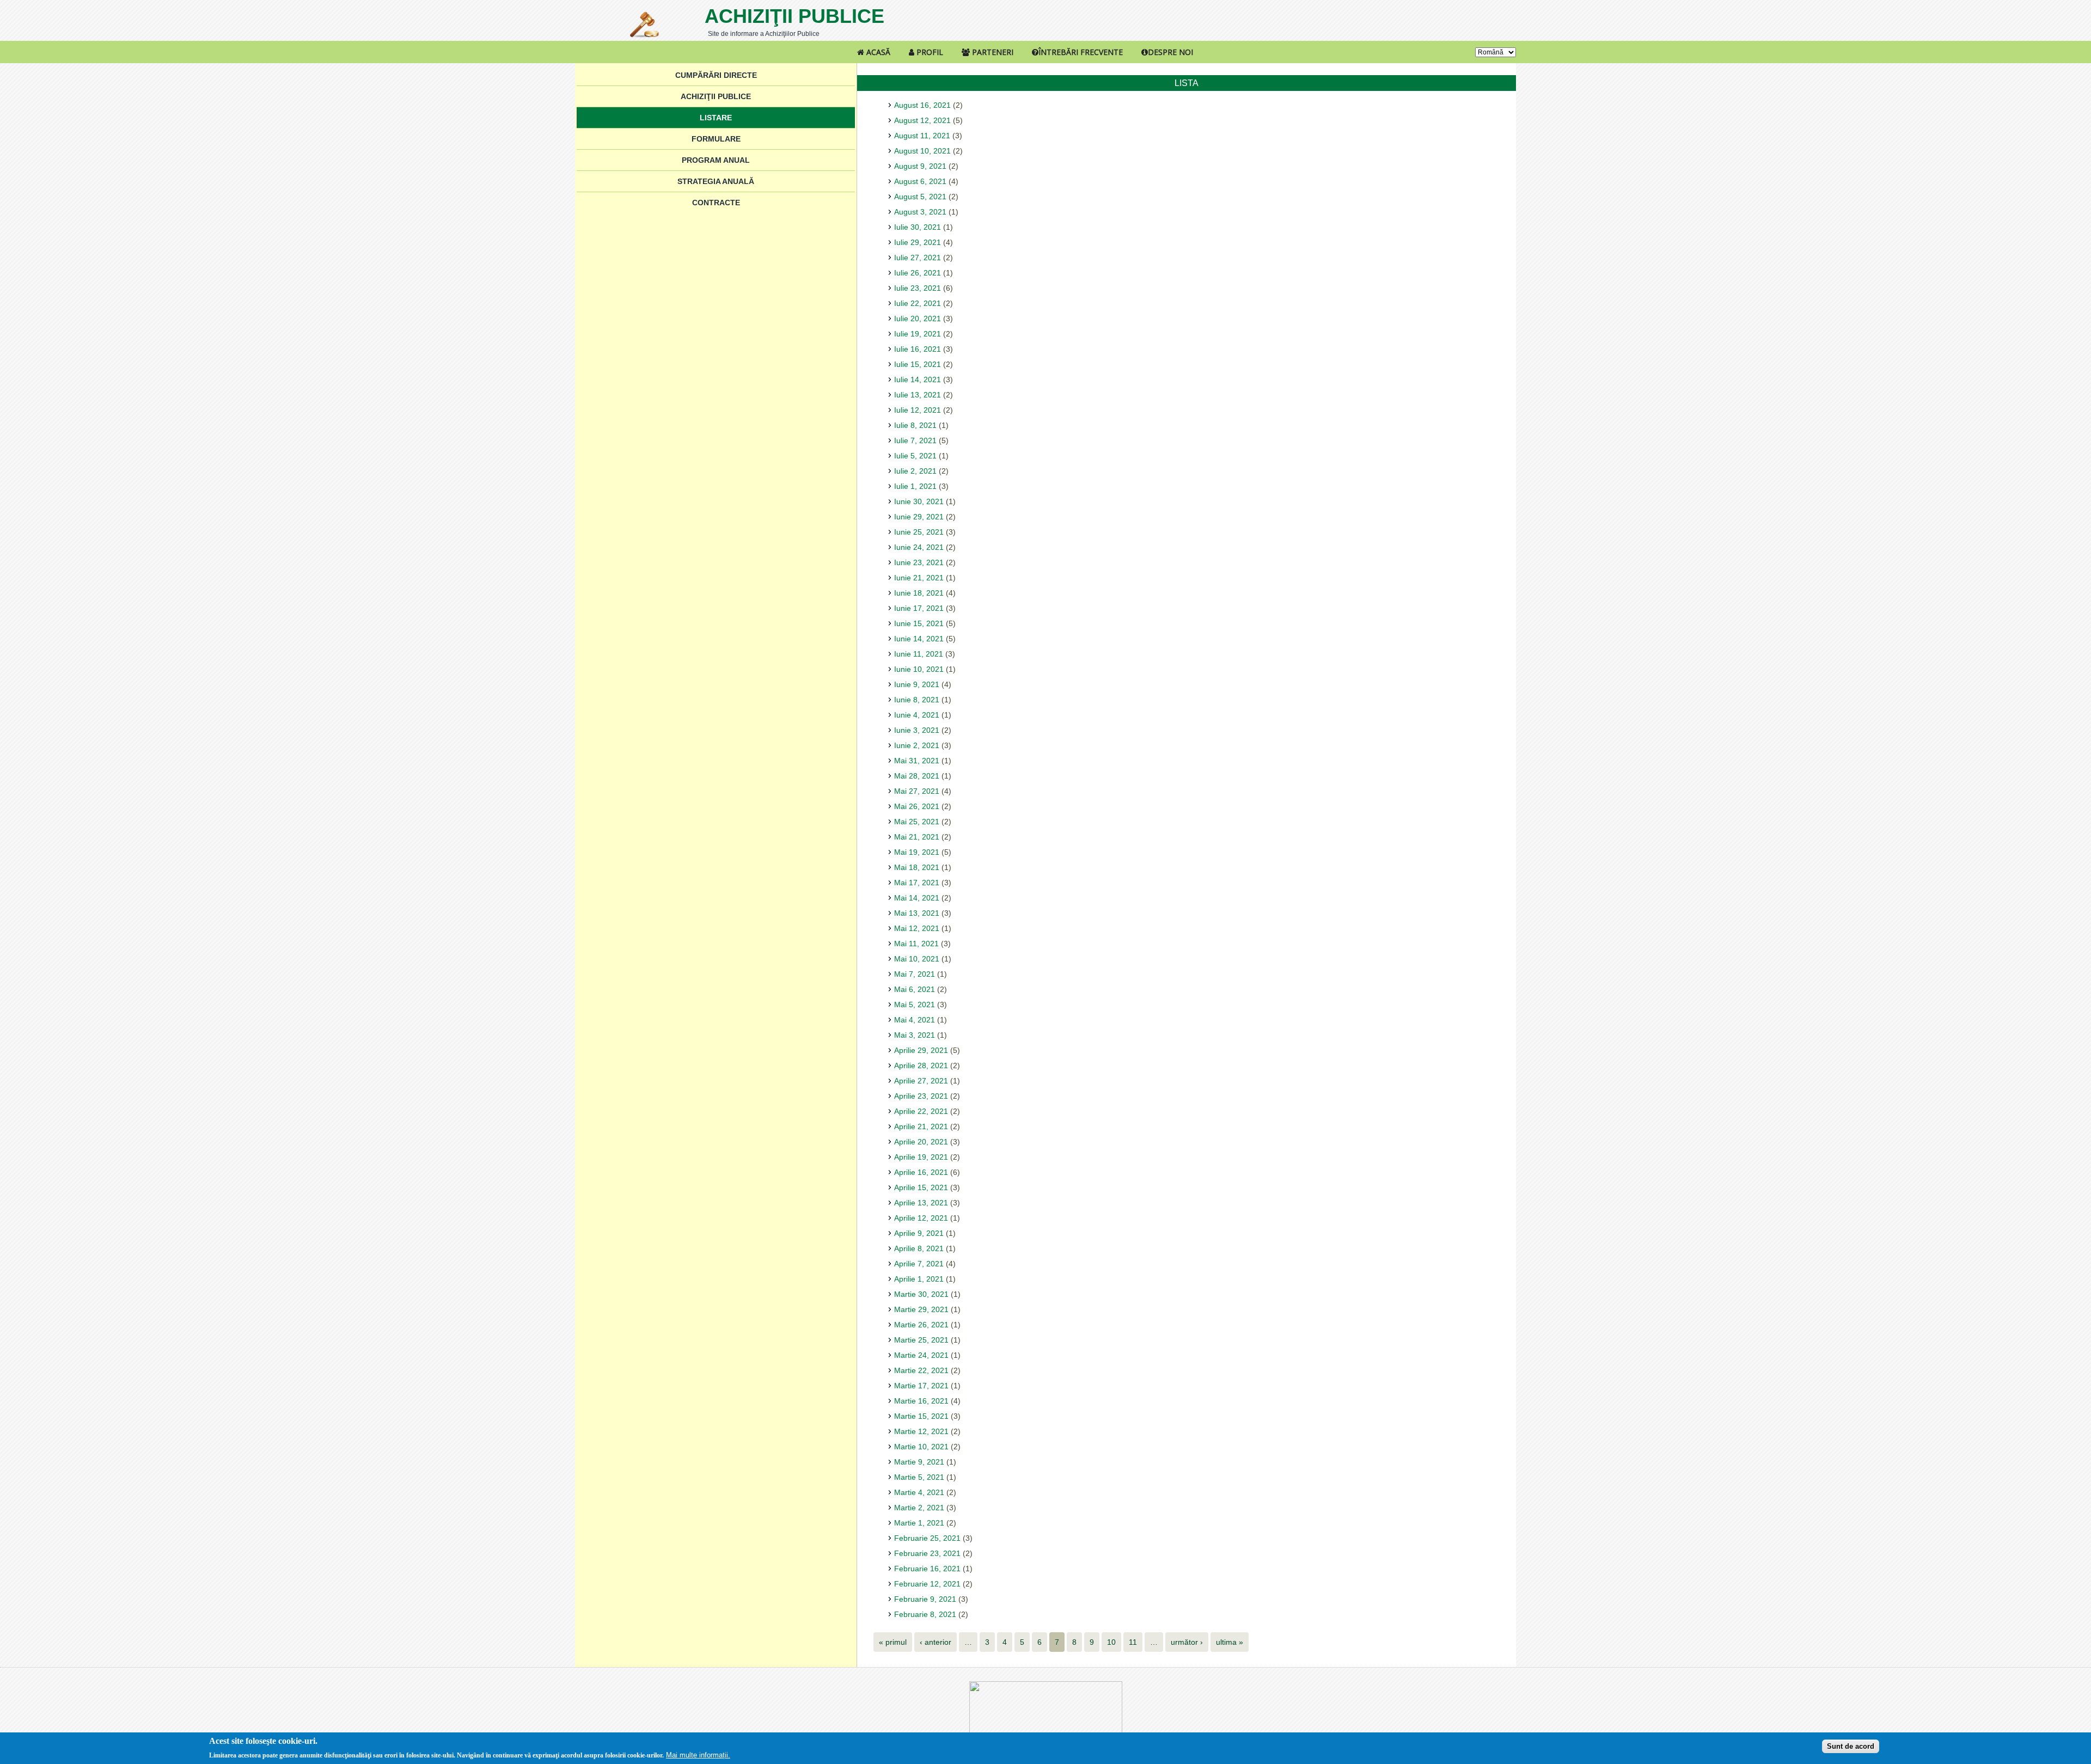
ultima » (1230, 1642)
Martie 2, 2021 (919, 1508)
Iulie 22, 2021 (918, 303)
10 (1111, 1642)
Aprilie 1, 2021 (919, 1279)
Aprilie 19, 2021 (921, 1157)
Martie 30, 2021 (921, 1294)
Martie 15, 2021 (921, 1416)
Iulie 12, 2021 (918, 410)
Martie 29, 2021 (921, 1309)
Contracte (716, 203)
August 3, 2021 (920, 212)
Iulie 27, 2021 (918, 258)
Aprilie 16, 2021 (921, 1172)
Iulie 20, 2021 (918, 318)
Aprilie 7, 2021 (919, 1264)
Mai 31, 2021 (917, 761)
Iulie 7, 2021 (915, 440)
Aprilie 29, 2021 (921, 1050)
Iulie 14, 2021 (918, 379)
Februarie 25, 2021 (927, 1538)
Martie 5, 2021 (919, 1477)
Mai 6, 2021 (915, 989)
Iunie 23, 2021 (919, 562)
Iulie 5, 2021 (915, 456)
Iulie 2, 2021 (915, 471)
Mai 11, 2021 (916, 944)
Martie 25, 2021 (921, 1340)
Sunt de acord (1851, 1746)
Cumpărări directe (716, 75)
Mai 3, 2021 (915, 1035)
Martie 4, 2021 (919, 1492)
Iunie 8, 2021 (917, 700)
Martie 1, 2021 (919, 1523)
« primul (893, 1642)
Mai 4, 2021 (915, 1020)
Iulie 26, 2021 (918, 273)
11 (1133, 1642)
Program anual (716, 160)
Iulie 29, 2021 (918, 242)
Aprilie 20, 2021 (921, 1142)
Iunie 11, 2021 (919, 654)
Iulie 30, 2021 (918, 227)
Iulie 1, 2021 (915, 486)
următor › (1187, 1642)
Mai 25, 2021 (917, 822)
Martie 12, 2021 (921, 1431)
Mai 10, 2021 (917, 959)
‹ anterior (936, 1642)
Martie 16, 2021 (921, 1401)
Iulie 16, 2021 (918, 349)
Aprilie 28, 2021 (921, 1065)
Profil (929, 52)
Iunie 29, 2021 (919, 517)
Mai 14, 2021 (917, 898)
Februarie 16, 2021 (927, 1569)
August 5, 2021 (920, 197)
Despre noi (1170, 52)
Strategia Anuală (716, 181)
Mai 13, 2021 (917, 913)
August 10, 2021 (922, 151)
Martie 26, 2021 (921, 1325)
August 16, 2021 (922, 105)
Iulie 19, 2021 (918, 334)
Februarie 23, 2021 (927, 1553)
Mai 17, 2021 (917, 883)
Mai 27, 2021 (917, 791)
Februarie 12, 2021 (927, 1584)
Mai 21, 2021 (917, 837)
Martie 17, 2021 (921, 1386)
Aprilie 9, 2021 (919, 1233)
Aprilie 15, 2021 (921, 1187)
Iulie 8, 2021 (915, 425)
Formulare (716, 139)
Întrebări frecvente (1081, 52)
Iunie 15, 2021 (919, 623)
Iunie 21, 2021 (919, 578)
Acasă (877, 52)
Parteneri (992, 52)
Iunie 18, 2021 (919, 593)
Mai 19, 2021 (917, 852)
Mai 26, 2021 (917, 806)
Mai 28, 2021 (917, 776)
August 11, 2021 (922, 136)
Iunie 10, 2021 (919, 669)
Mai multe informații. (698, 1755)
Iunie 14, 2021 (919, 639)
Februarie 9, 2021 (925, 1599)
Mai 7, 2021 (915, 974)
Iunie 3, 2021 (917, 730)
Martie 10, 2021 (921, 1447)
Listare (716, 118)
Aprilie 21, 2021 (921, 1126)
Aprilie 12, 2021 (921, 1218)
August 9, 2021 (920, 166)
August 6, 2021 (920, 181)
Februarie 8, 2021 (925, 1614)
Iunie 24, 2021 (919, 547)
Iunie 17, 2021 (919, 608)
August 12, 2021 (922, 120)
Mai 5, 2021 (915, 1004)
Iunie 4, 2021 (917, 715)
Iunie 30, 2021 (919, 501)
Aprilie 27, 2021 (921, 1081)
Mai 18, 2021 (917, 867)
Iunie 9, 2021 (917, 684)
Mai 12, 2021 (917, 928)
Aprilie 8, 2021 (919, 1248)
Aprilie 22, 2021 (921, 1111)
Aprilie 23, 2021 (921, 1096)
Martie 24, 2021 (921, 1355)
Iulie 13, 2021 (918, 395)
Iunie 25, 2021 (919, 532)
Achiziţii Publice (794, 16)
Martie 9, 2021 (919, 1462)
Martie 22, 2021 (921, 1370)
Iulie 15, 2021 (918, 364)
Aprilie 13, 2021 (921, 1203)
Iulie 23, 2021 (918, 288)
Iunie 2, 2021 (917, 745)
